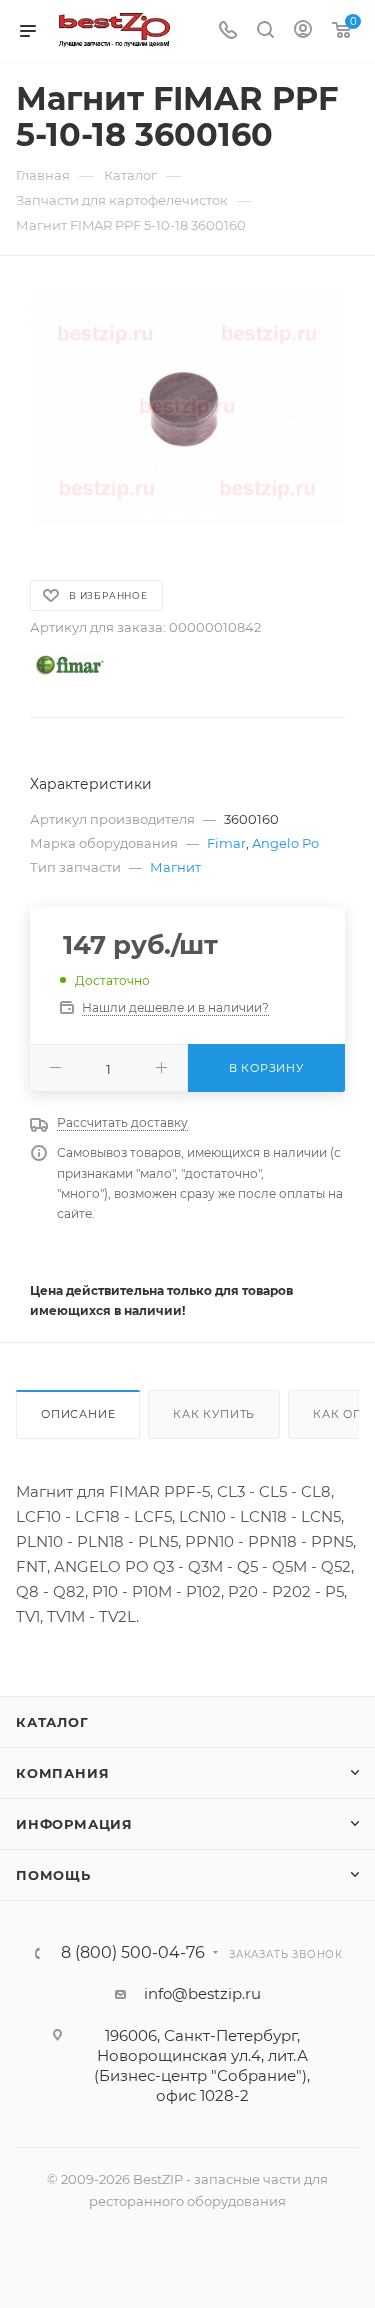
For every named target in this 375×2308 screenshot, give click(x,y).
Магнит (175, 867)
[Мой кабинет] (303, 31)
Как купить (214, 1414)
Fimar (226, 843)
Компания (62, 1773)
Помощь (53, 1875)
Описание (78, 1414)
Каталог (52, 1722)
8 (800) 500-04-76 (133, 1953)
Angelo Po (285, 843)
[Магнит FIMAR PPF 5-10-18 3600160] (187, 407)
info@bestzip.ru (202, 1993)
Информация (74, 1824)
